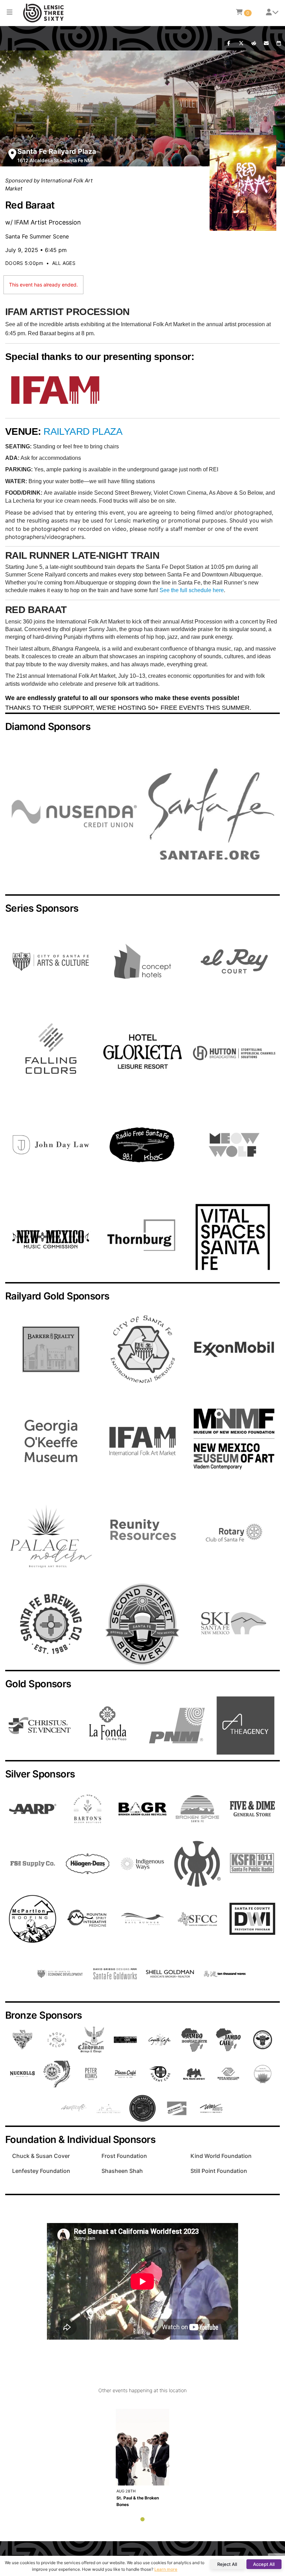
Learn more (166, 2569)
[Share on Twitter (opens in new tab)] (241, 44)
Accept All (264, 2564)
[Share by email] (266, 44)
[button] (10, 13)
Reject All (227, 2564)
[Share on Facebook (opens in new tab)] (229, 44)
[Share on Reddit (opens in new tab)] (254, 44)
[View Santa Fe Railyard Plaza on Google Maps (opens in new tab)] (12, 154)
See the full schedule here (192, 590)
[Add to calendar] (279, 44)
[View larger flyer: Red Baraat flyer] (243, 183)
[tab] (142, 2519)
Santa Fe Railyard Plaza (57, 151)
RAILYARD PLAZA (83, 431)
